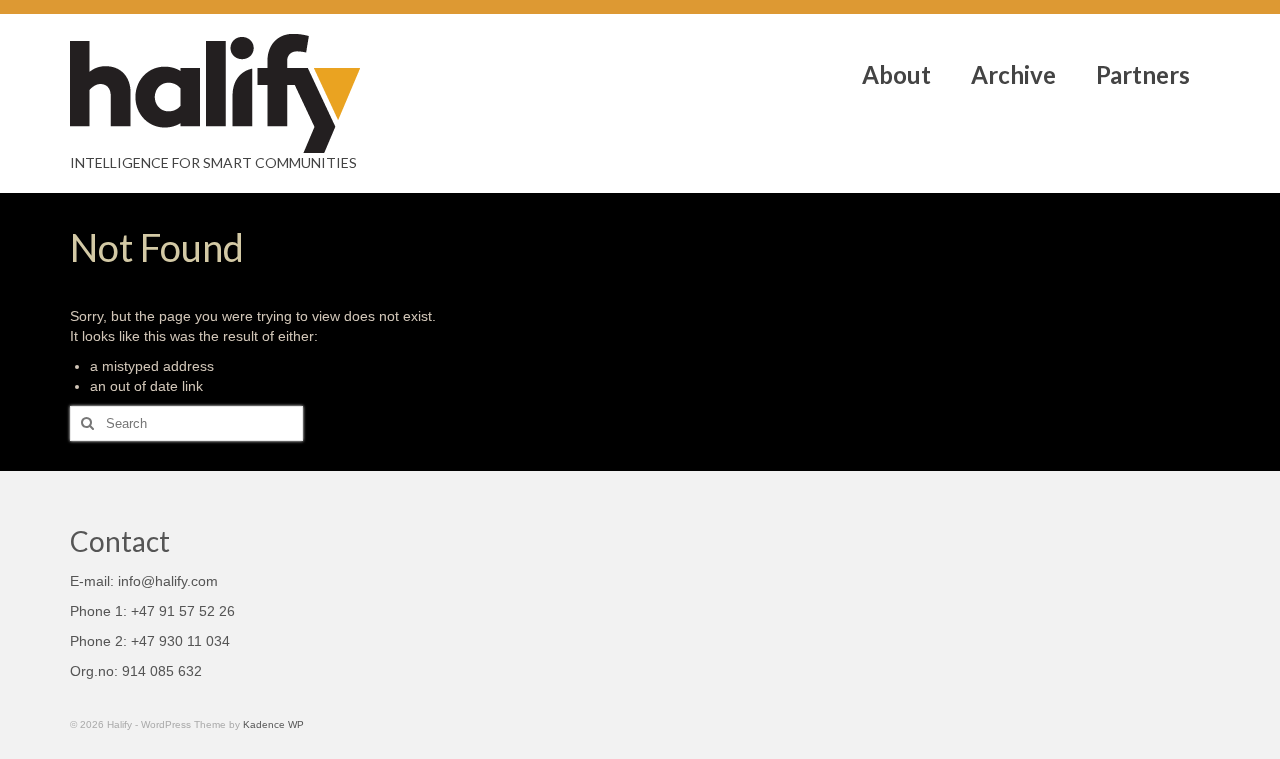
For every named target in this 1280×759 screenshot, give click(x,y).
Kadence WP (273, 724)
